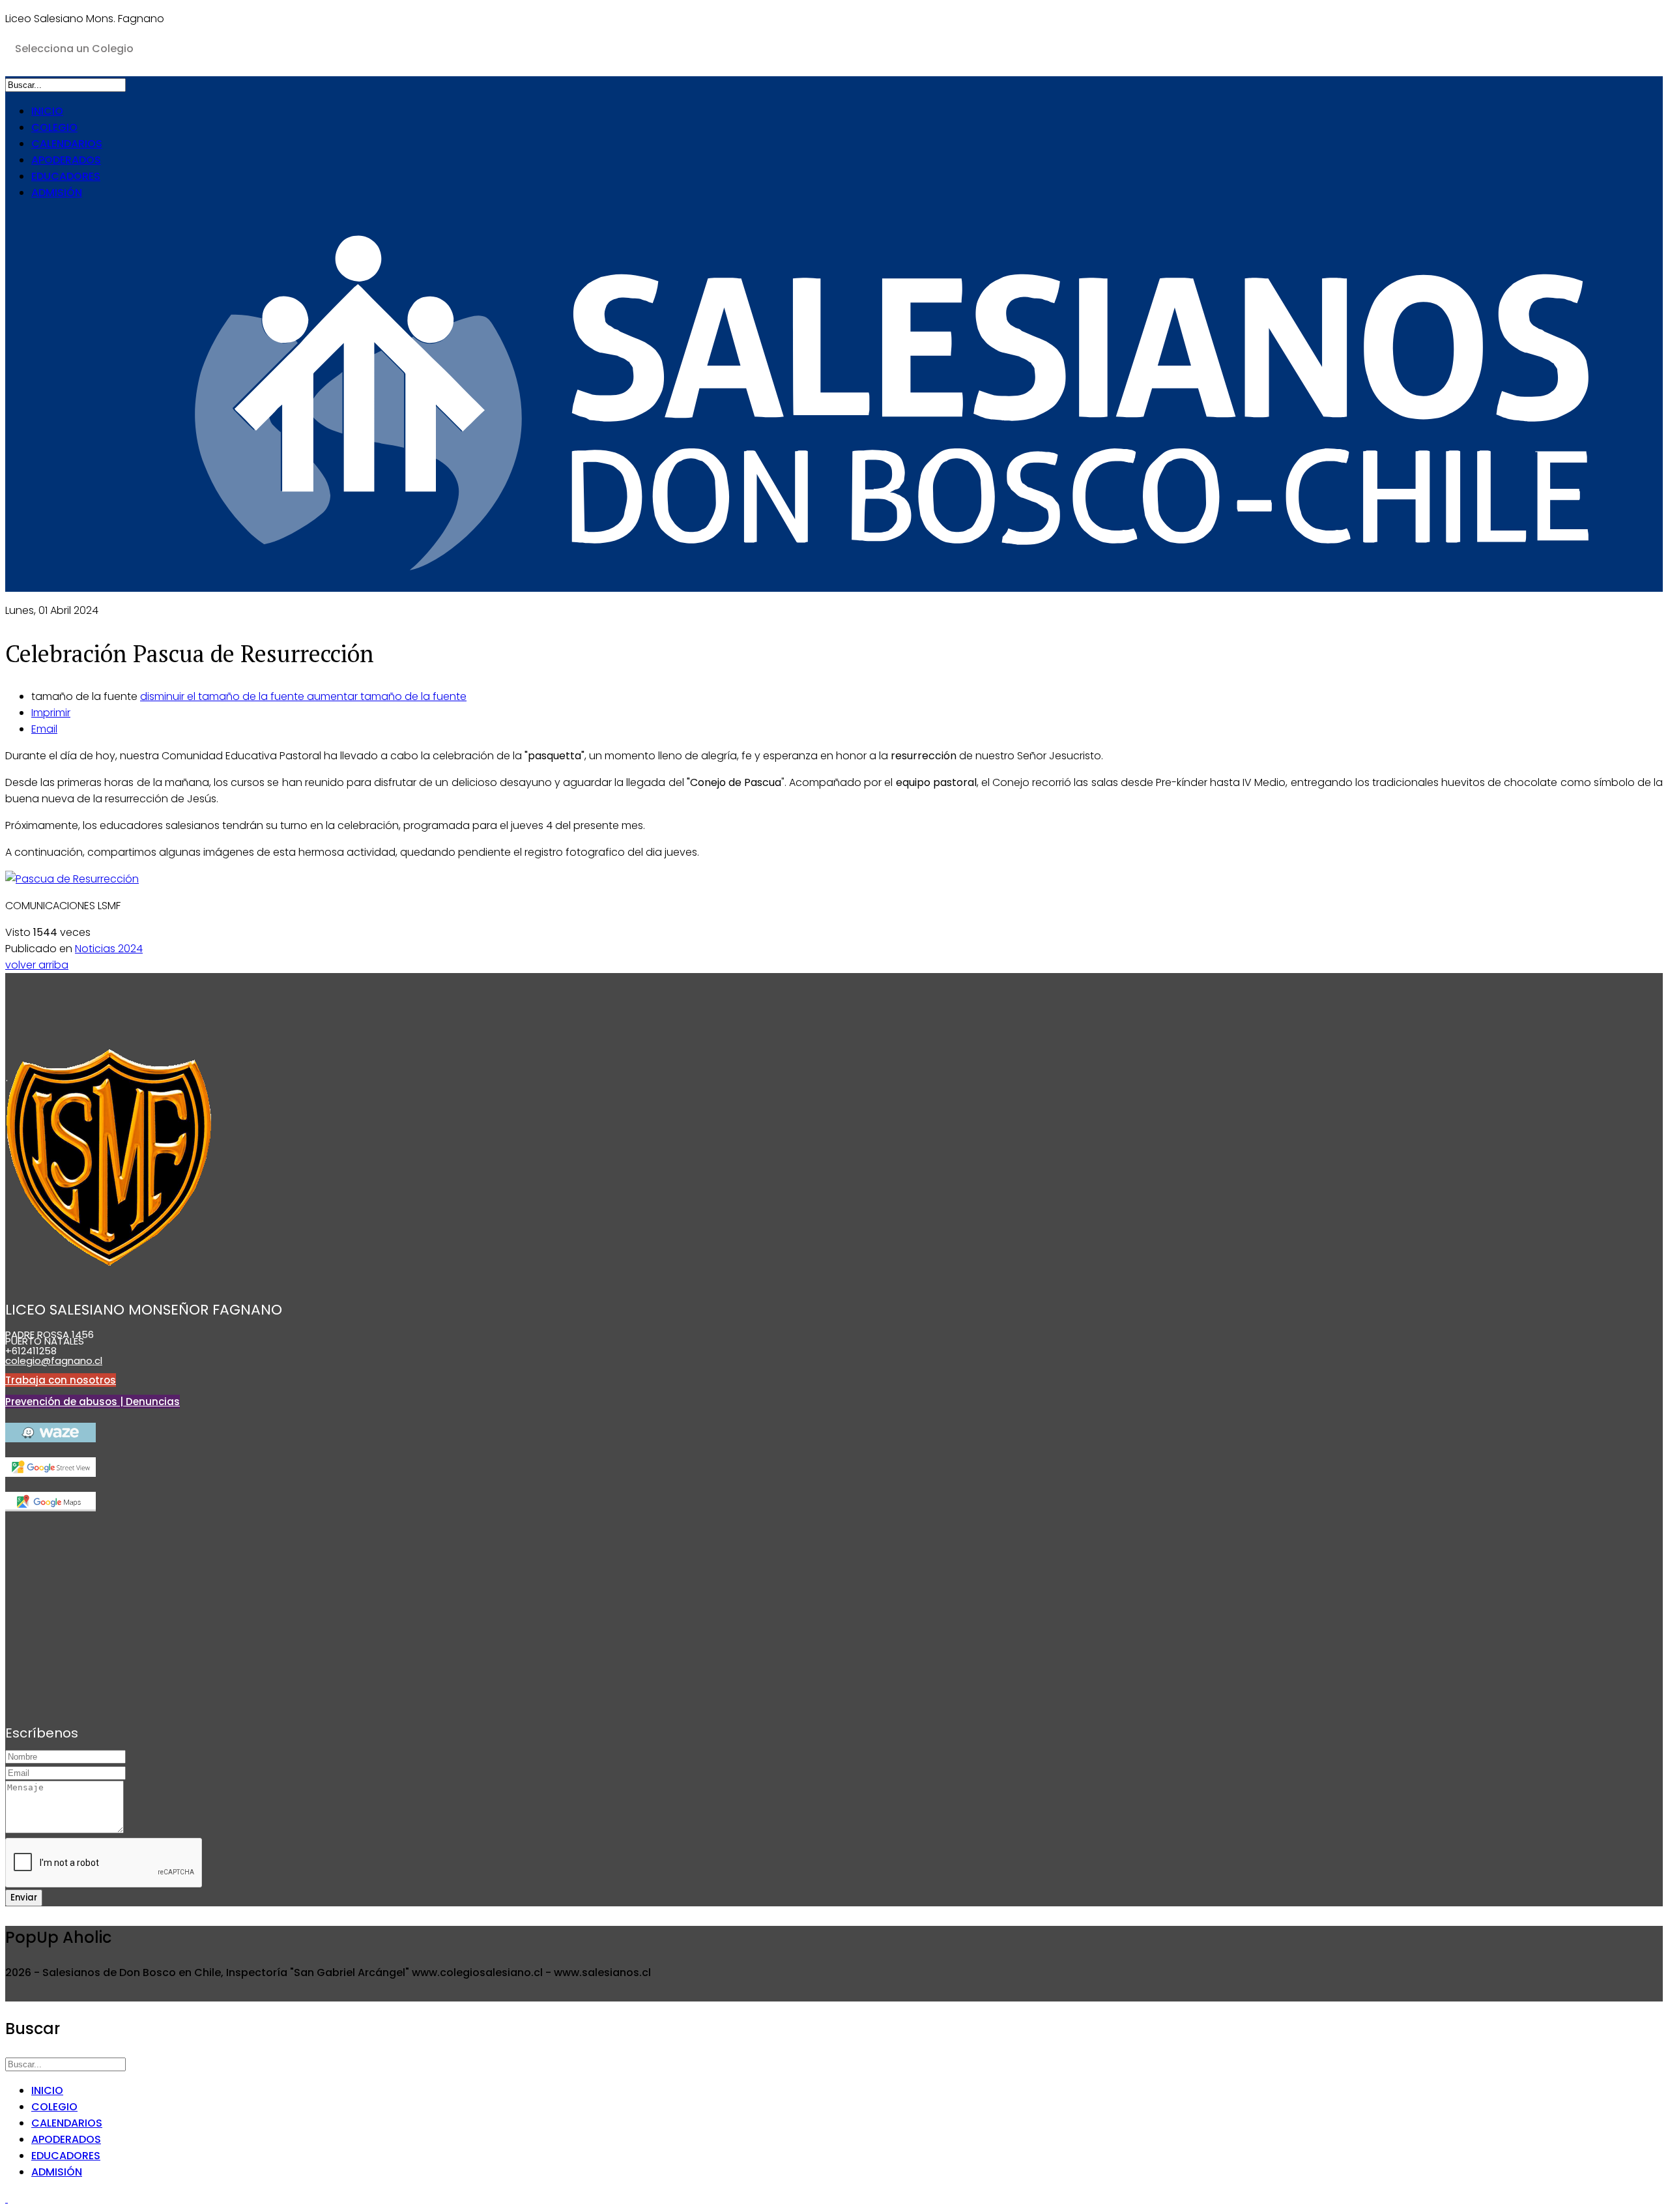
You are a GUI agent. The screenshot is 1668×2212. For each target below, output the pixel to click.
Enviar (24, 1898)
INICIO (47, 111)
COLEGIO (54, 127)
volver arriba (37, 965)
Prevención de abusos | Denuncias (93, 1402)
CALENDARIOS (67, 144)
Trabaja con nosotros (61, 1380)
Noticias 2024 (109, 949)
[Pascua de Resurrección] (72, 879)
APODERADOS (66, 160)
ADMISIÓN (57, 193)
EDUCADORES (66, 176)
